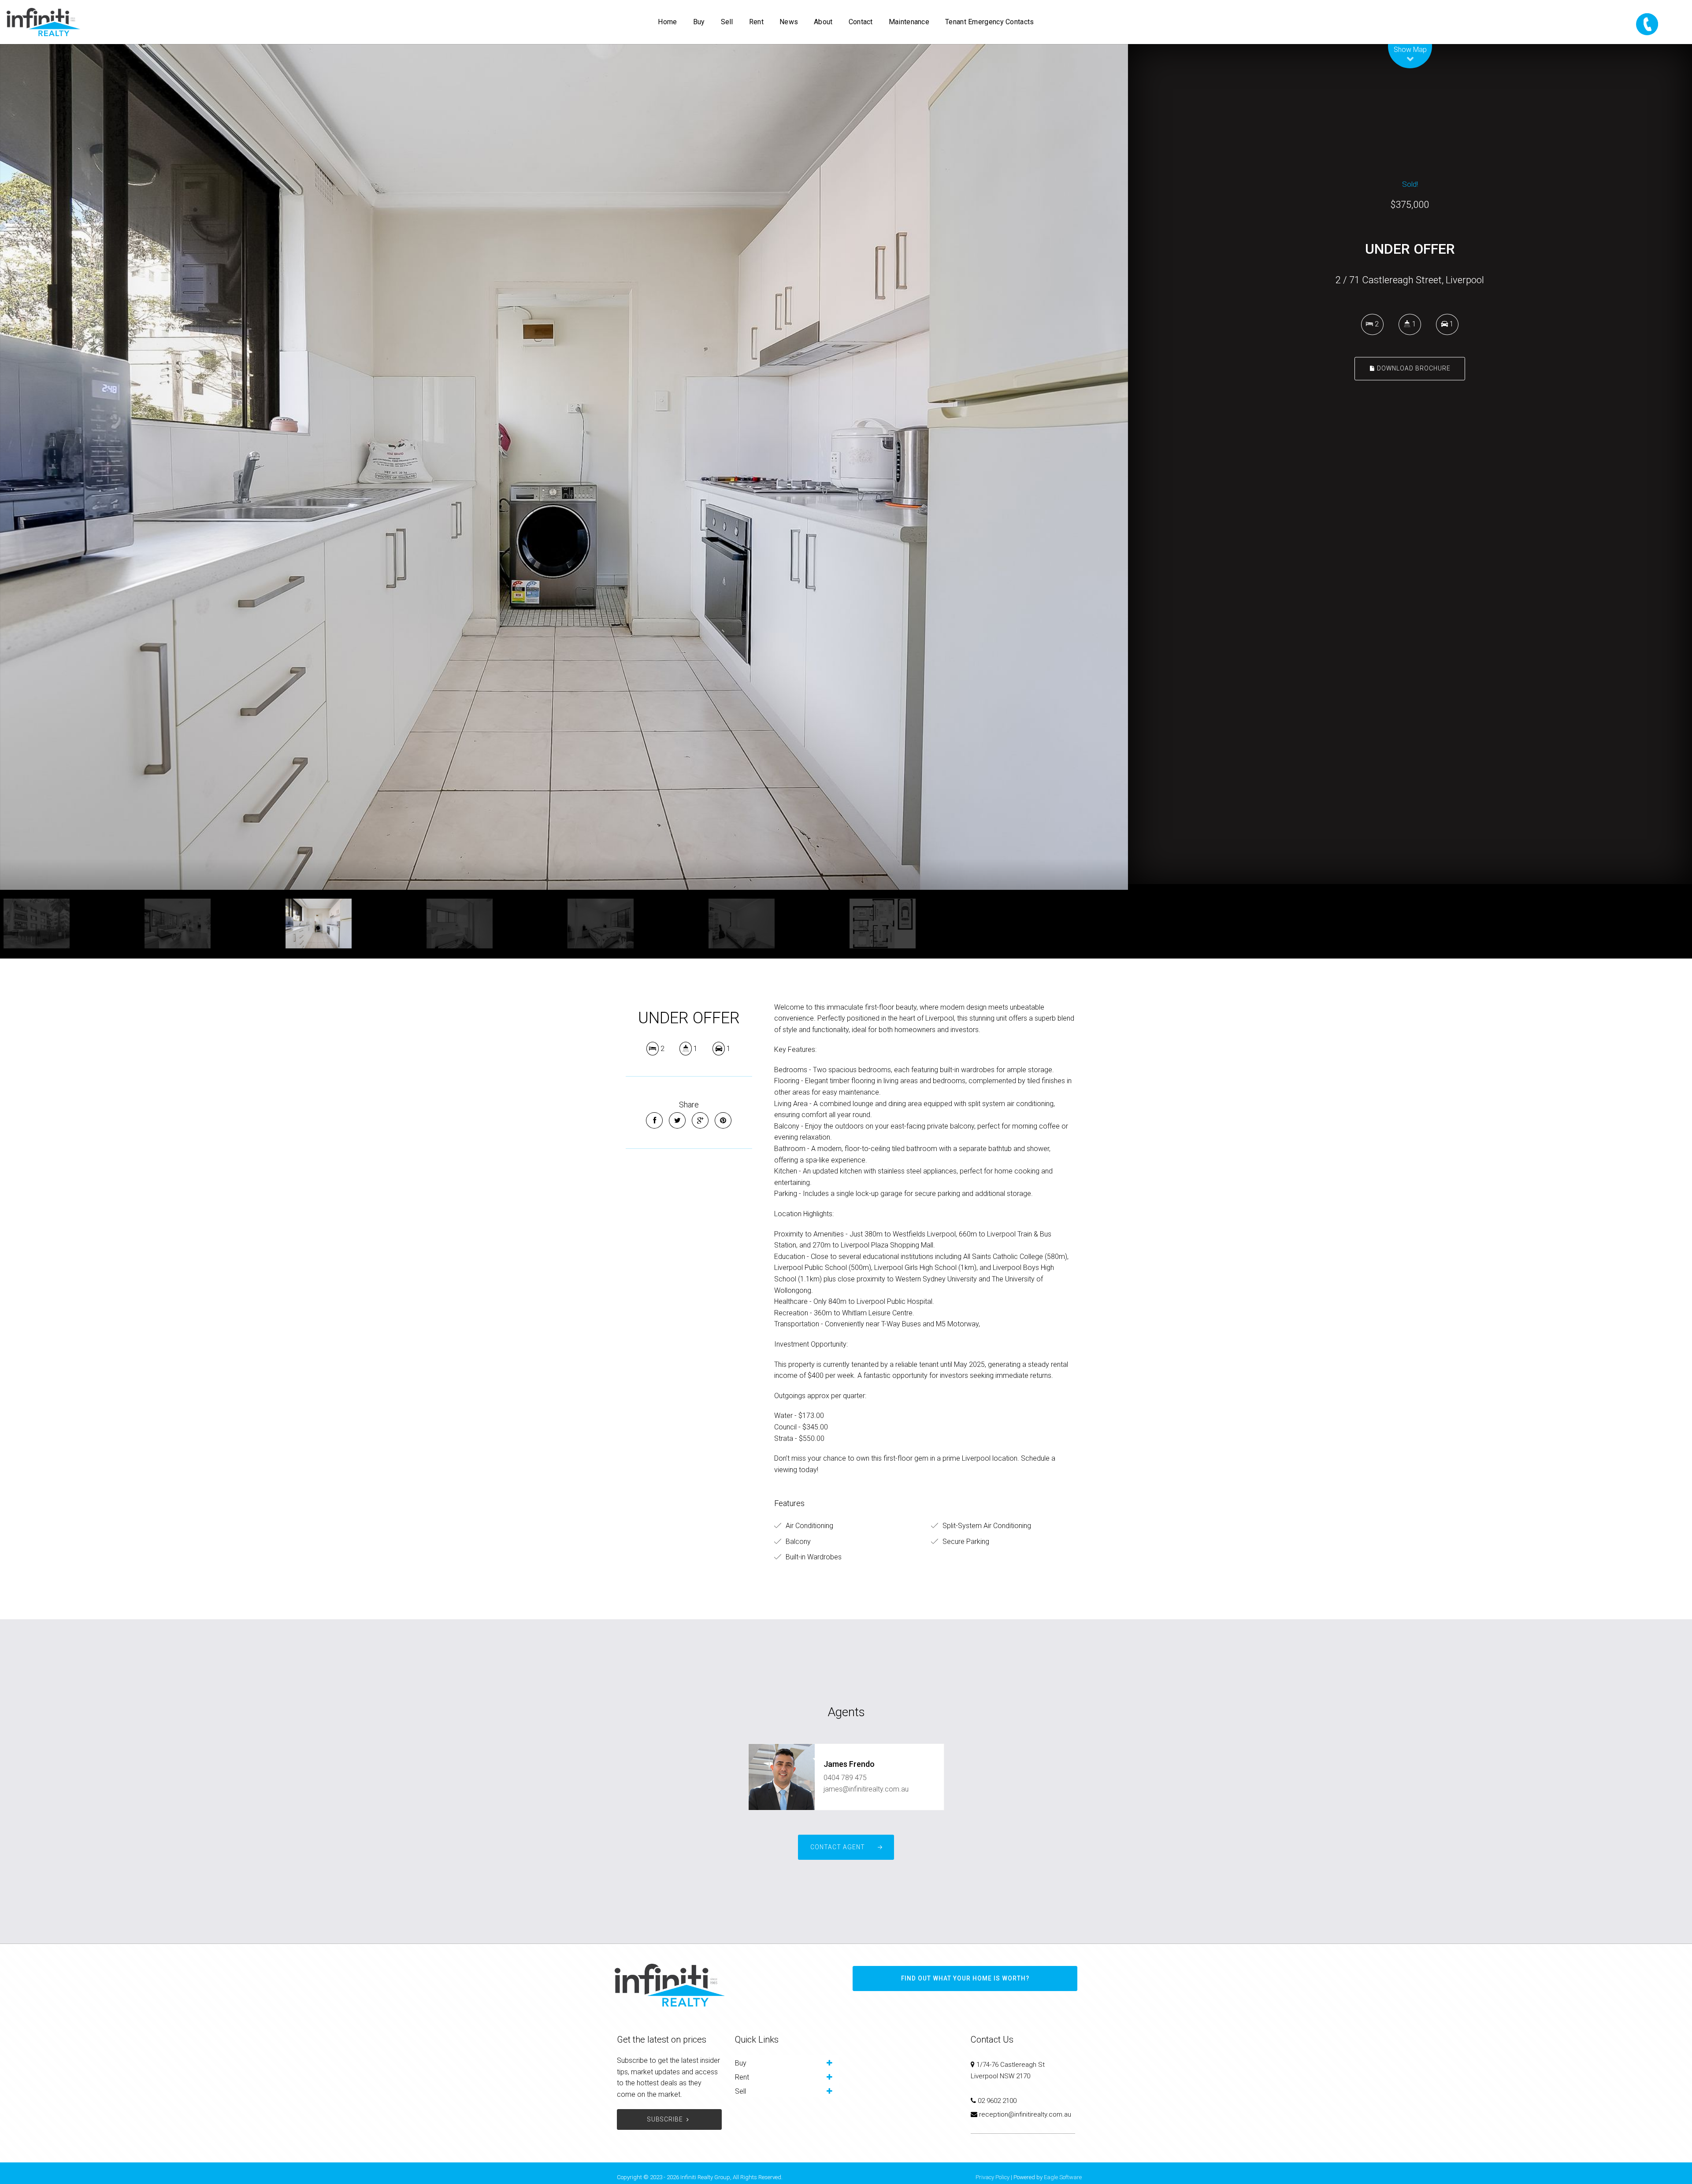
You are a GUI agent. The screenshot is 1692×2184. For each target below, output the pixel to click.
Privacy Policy (993, 2177)
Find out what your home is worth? (965, 1978)
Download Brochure (1413, 368)
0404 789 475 (845, 1778)
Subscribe (665, 2119)
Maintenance (909, 22)
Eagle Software (1063, 2177)
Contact (861, 22)
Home (667, 22)
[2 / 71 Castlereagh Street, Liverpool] (564, 467)
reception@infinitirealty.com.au (1025, 2114)
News (789, 22)
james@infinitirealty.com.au (866, 1789)
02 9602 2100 (997, 2101)
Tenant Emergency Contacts (990, 22)
